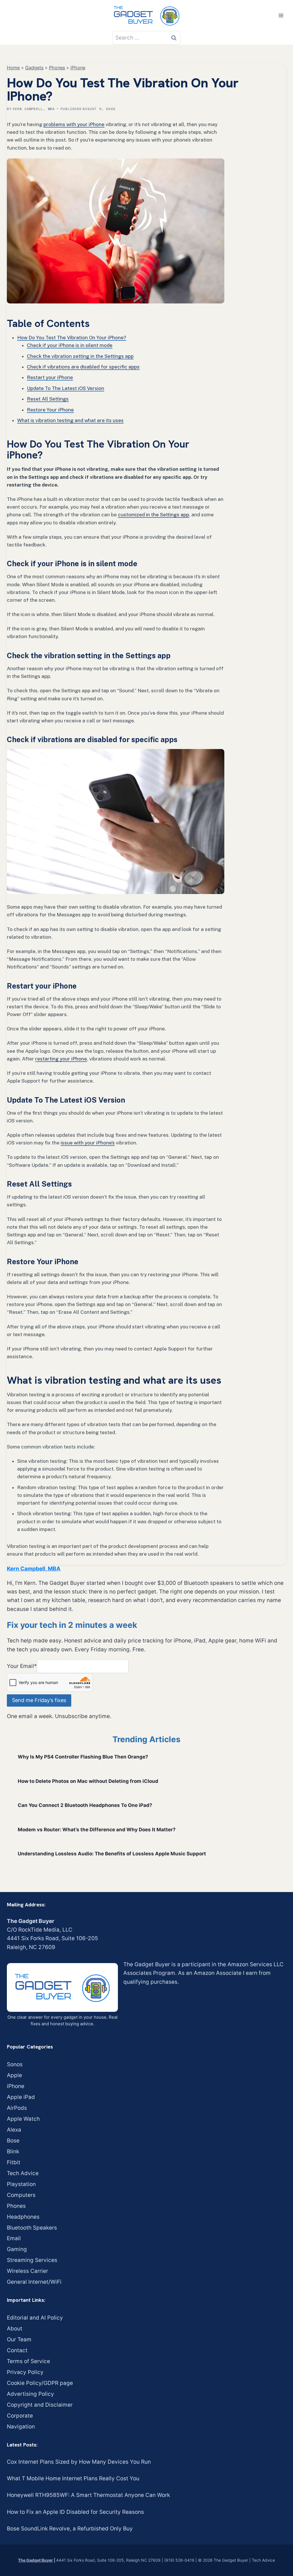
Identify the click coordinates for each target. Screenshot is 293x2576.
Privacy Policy (25, 2372)
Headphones (23, 2217)
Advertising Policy (30, 2394)
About (15, 2329)
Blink (13, 2151)
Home (13, 68)
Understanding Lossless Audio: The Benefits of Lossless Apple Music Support (112, 1854)
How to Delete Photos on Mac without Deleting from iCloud (88, 1781)
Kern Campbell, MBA (34, 109)
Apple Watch (23, 2119)
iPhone (78, 68)
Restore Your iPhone (50, 410)
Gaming (17, 2249)
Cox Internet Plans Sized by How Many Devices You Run (79, 2462)
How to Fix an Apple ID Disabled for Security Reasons (75, 2512)
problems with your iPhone (74, 124)
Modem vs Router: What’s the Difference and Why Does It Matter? (97, 1830)
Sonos (15, 2064)
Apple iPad (21, 2097)
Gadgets (34, 68)
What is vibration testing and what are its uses (70, 420)
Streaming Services (32, 2260)
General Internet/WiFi (34, 2282)
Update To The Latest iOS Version (66, 388)
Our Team (19, 2339)
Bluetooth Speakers (32, 2228)
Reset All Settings (48, 399)
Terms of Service (28, 2361)
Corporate (20, 2416)
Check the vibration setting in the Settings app (80, 356)
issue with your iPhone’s (88, 1143)
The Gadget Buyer (35, 2560)
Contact (17, 2350)
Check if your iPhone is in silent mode (70, 345)
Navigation (21, 2427)
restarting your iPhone (61, 1059)
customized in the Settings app (154, 515)
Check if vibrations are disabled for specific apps (83, 367)
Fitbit (14, 2162)
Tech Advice (23, 2173)
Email (14, 2238)
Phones (57, 68)
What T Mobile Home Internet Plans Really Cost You (73, 2478)
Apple (14, 2075)
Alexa (14, 2130)
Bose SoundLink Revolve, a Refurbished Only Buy (70, 2529)
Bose (13, 2141)
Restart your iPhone (50, 377)
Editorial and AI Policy (35, 2318)
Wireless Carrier (27, 2271)
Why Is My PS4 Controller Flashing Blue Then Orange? (83, 1757)
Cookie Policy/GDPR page (40, 2383)
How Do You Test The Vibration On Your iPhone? (72, 338)
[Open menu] (281, 15)
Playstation (21, 2184)
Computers (21, 2195)
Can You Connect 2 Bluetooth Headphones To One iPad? (85, 1805)
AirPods (17, 2108)
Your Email (22, 1666)
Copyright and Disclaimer (40, 2405)
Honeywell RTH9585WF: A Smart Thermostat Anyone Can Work (88, 2495)
